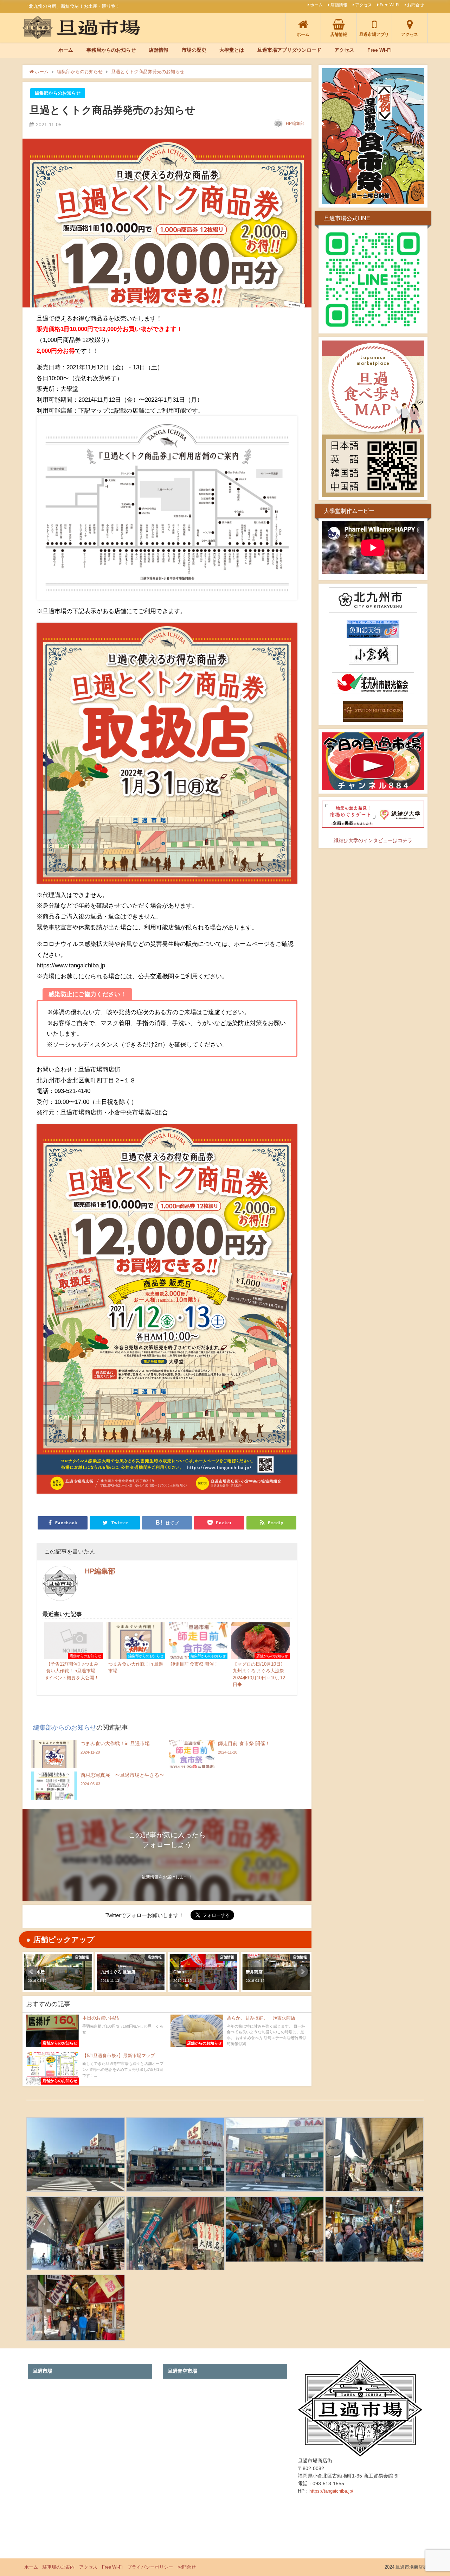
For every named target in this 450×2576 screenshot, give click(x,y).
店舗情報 (339, 5)
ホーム (316, 5)
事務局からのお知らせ (111, 50)
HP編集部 (295, 123)
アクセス (364, 5)
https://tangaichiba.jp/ (331, 2491)
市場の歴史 (194, 50)
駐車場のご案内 (59, 2567)
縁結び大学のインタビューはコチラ (373, 840)
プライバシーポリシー (150, 2567)
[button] (32, 1972)
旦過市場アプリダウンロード (289, 50)
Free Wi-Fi (390, 5)
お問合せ (416, 5)
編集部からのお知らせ (58, 93)
